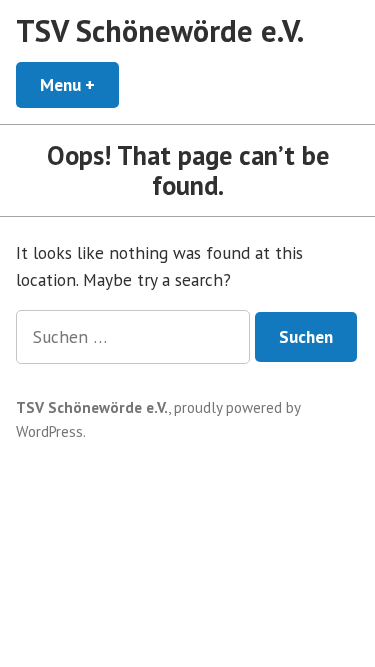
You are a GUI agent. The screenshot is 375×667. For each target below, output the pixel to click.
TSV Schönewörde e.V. (160, 30)
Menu (79, 84)
